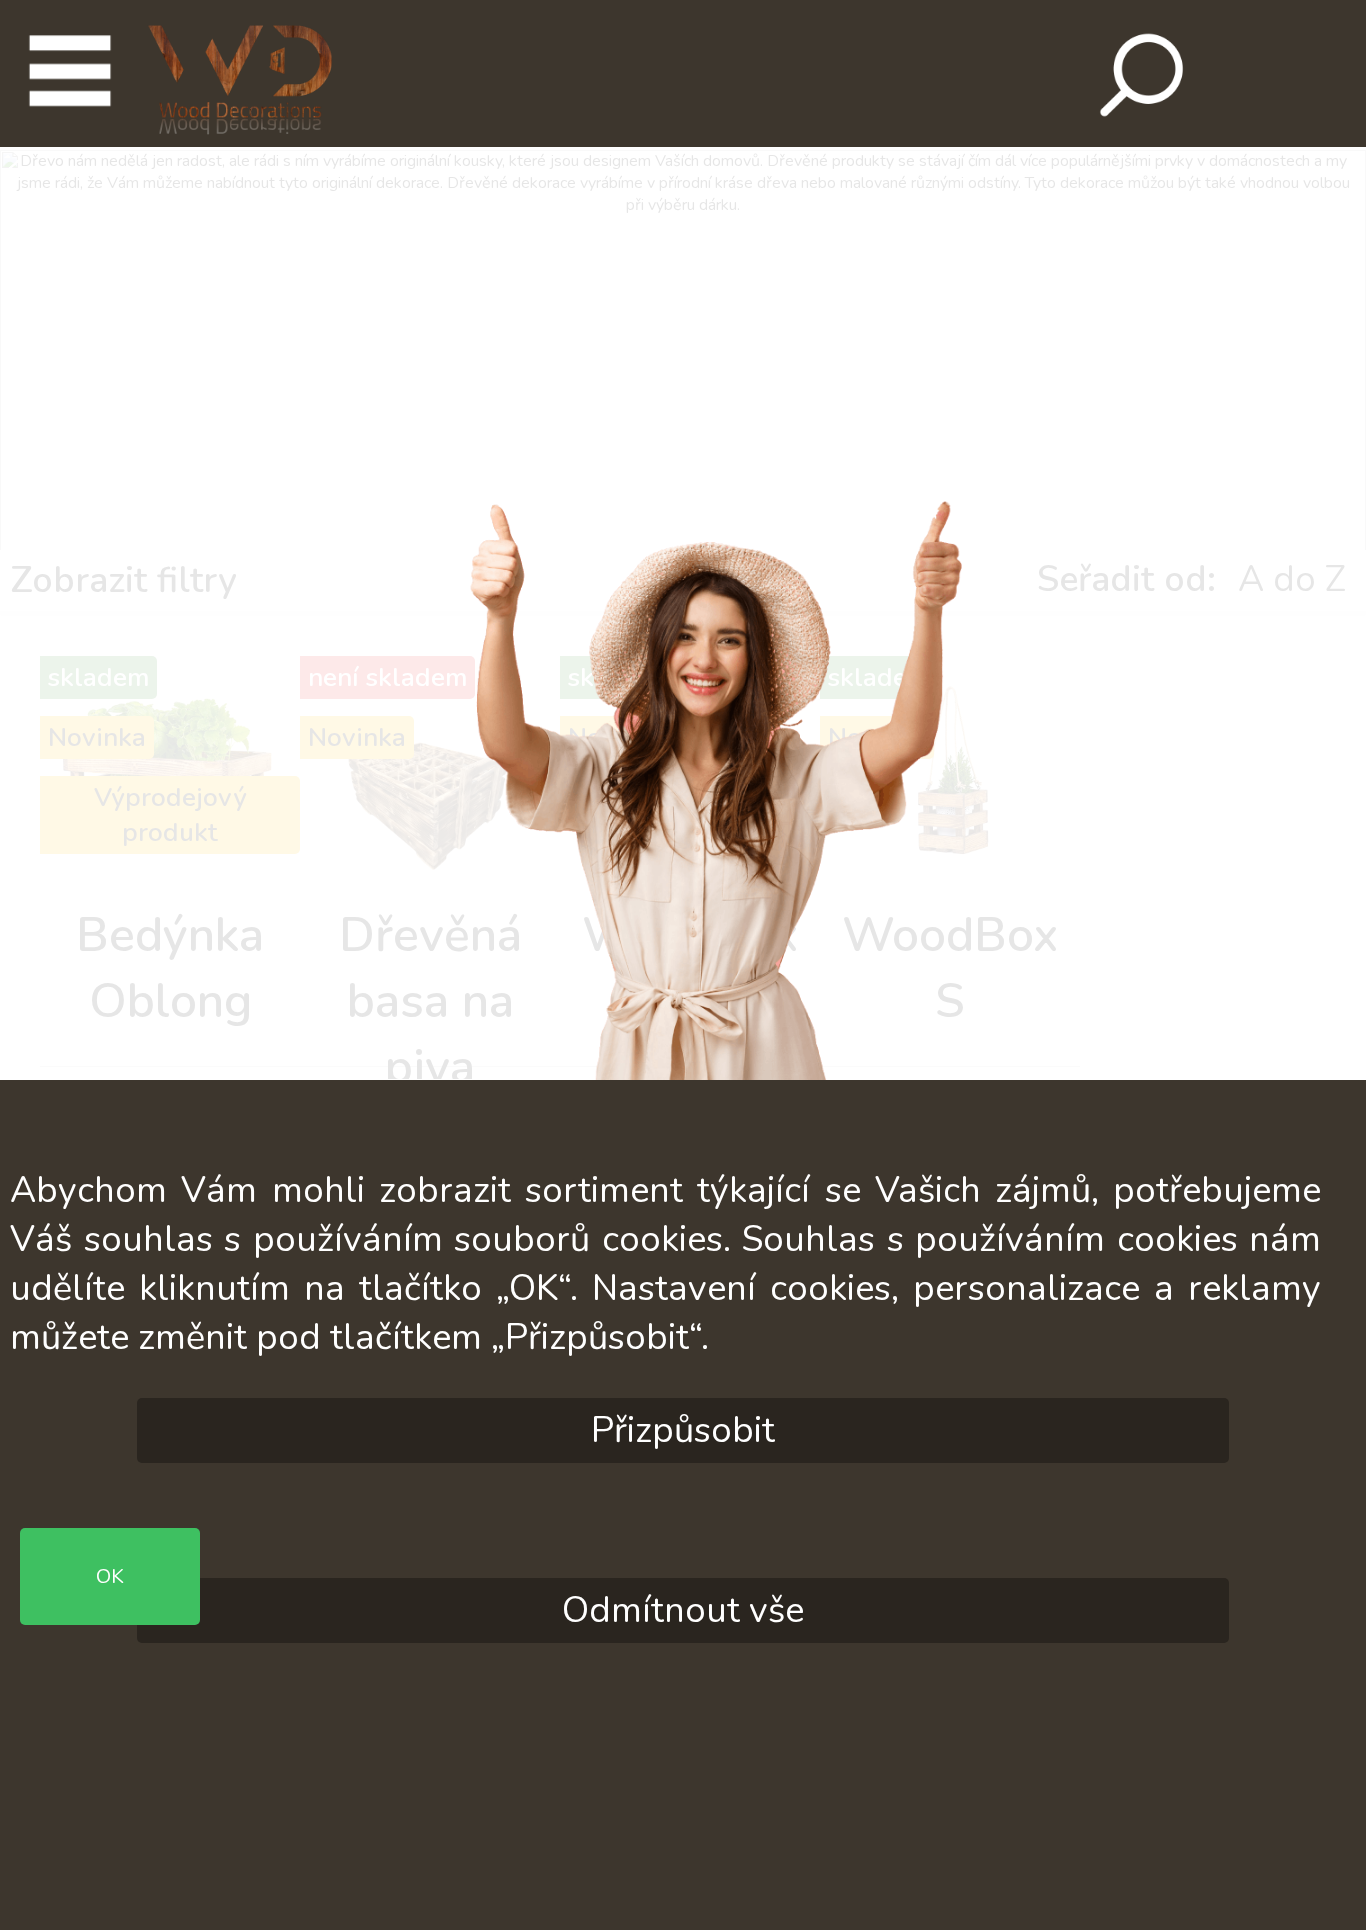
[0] (1284, 74)
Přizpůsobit (683, 1430)
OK (682, 1646)
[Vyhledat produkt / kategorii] (1136, 75)
